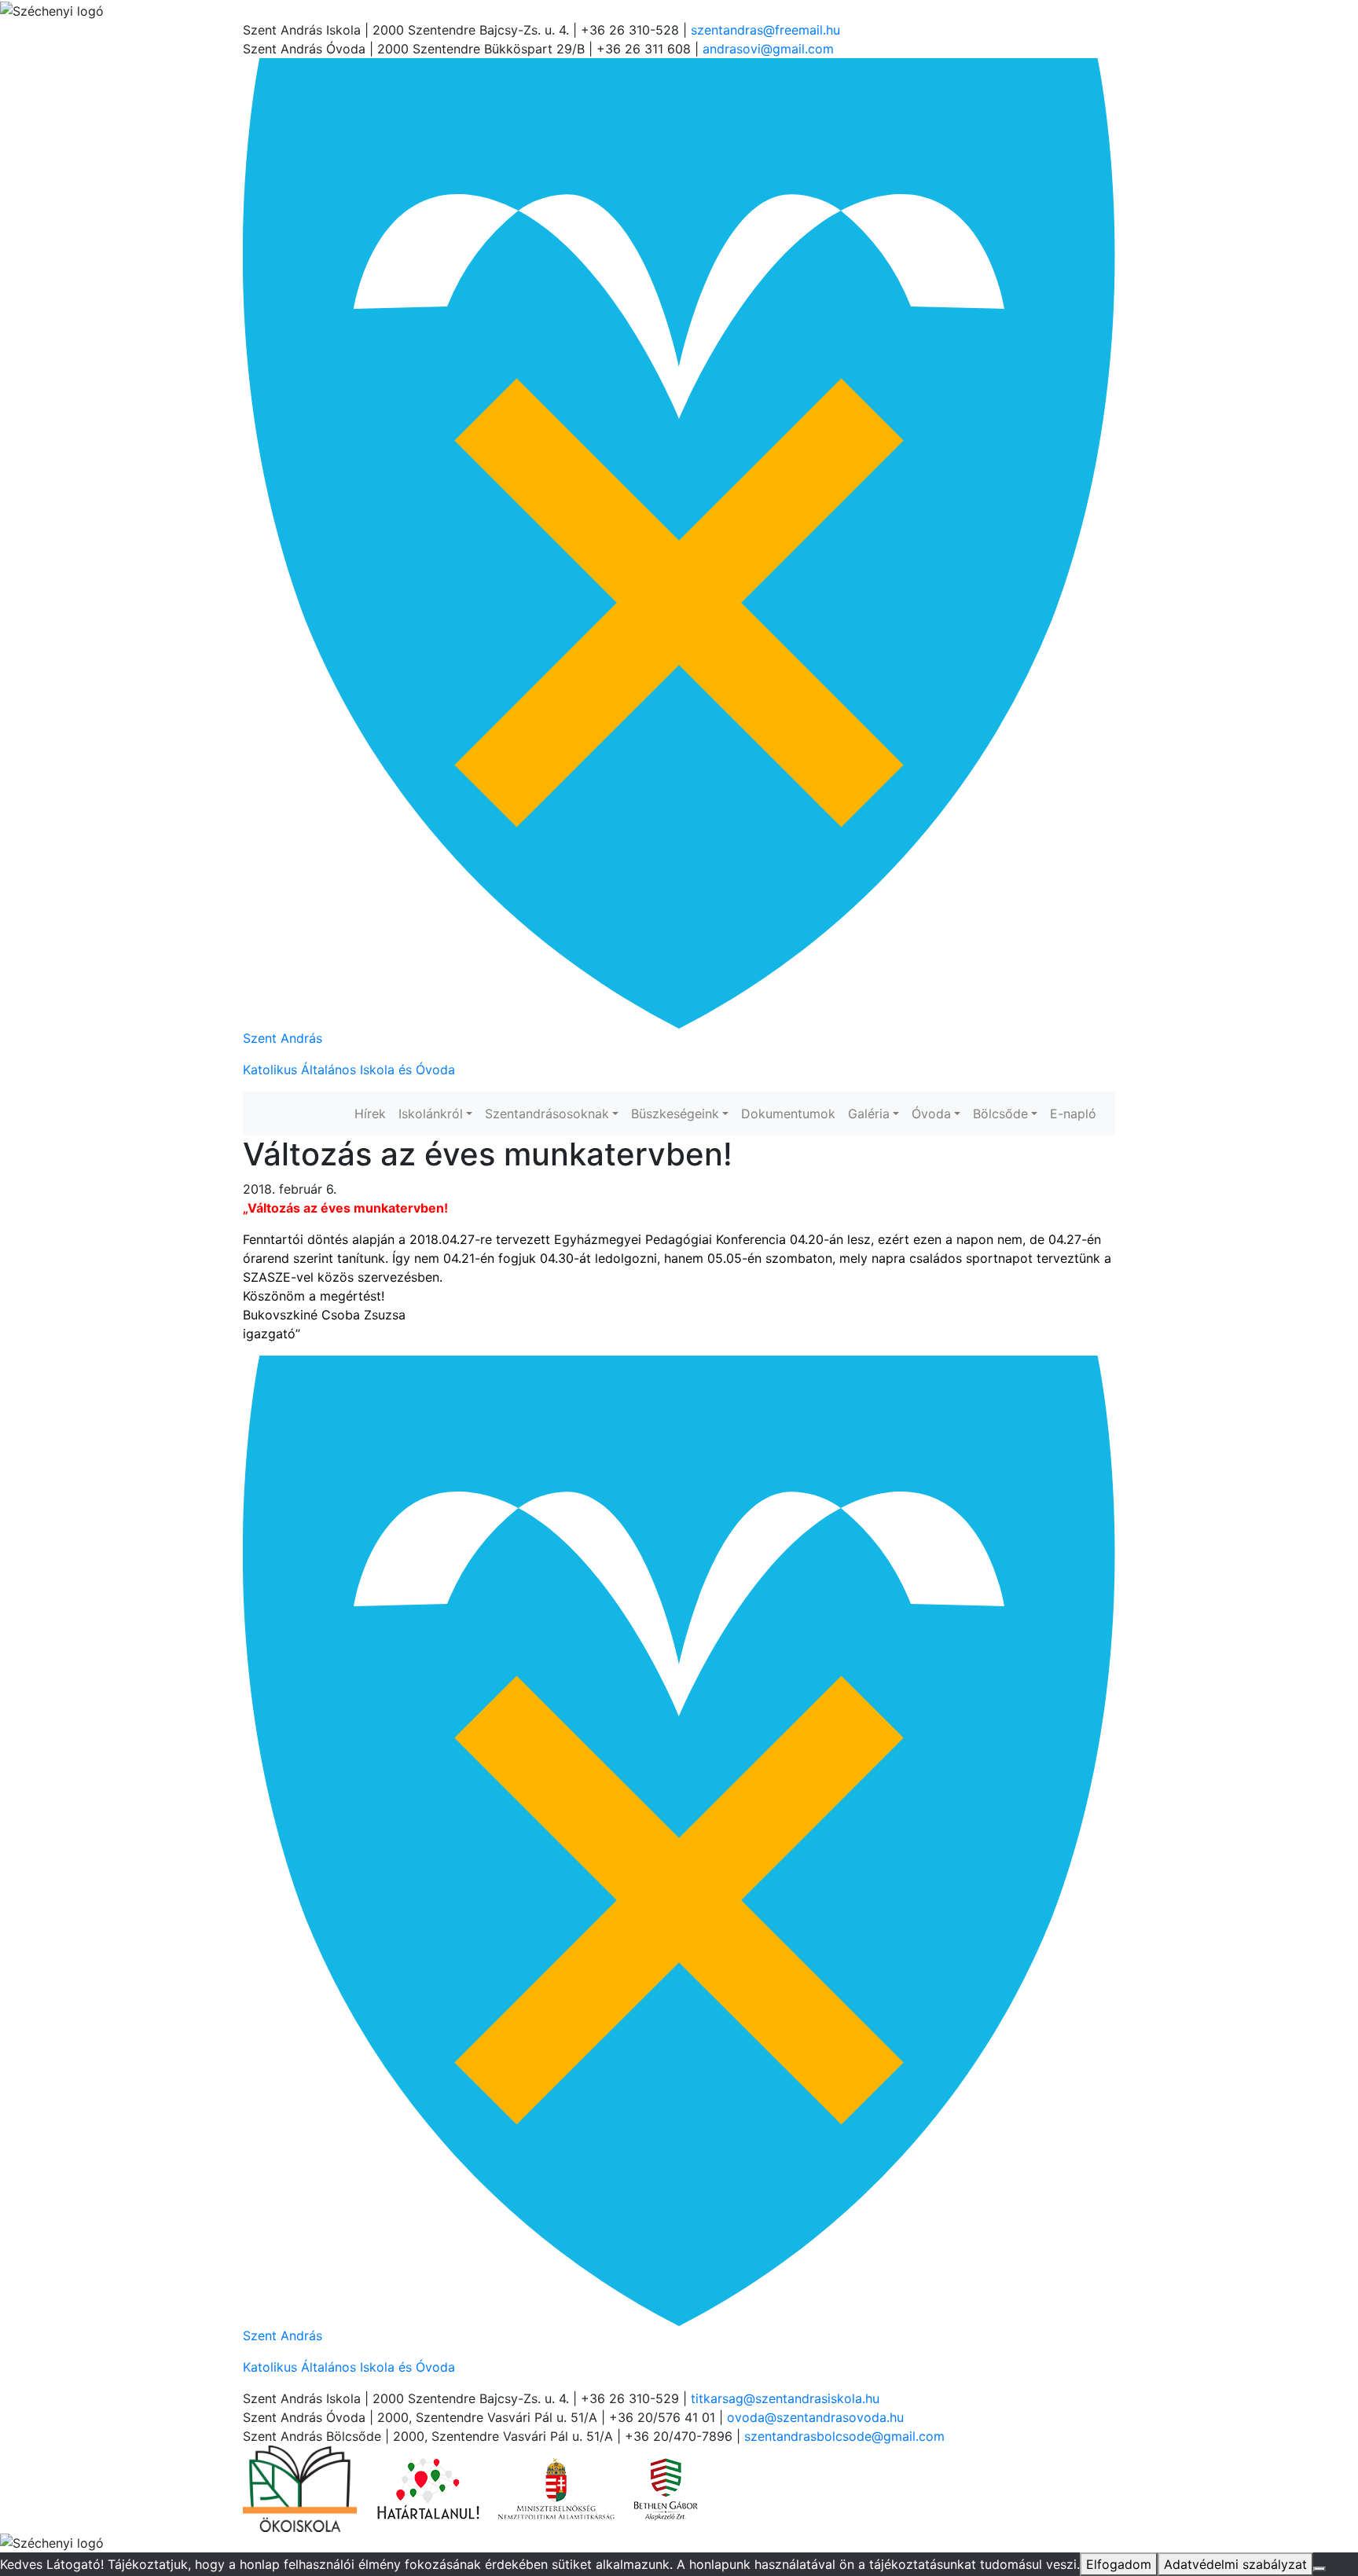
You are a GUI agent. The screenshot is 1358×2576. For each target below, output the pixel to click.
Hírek (370, 1114)
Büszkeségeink (675, 1114)
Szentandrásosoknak (547, 1114)
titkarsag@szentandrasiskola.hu (785, 2398)
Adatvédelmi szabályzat (1235, 2564)
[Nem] (1319, 2569)
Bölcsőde (1000, 1114)
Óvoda (931, 1114)
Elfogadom (1119, 2564)
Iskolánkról (431, 1114)
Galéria (869, 1114)
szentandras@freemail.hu (765, 30)
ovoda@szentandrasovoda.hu (815, 2417)
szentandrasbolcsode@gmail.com (844, 2436)
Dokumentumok (788, 1114)
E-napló (1073, 1114)
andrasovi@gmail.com (768, 49)
